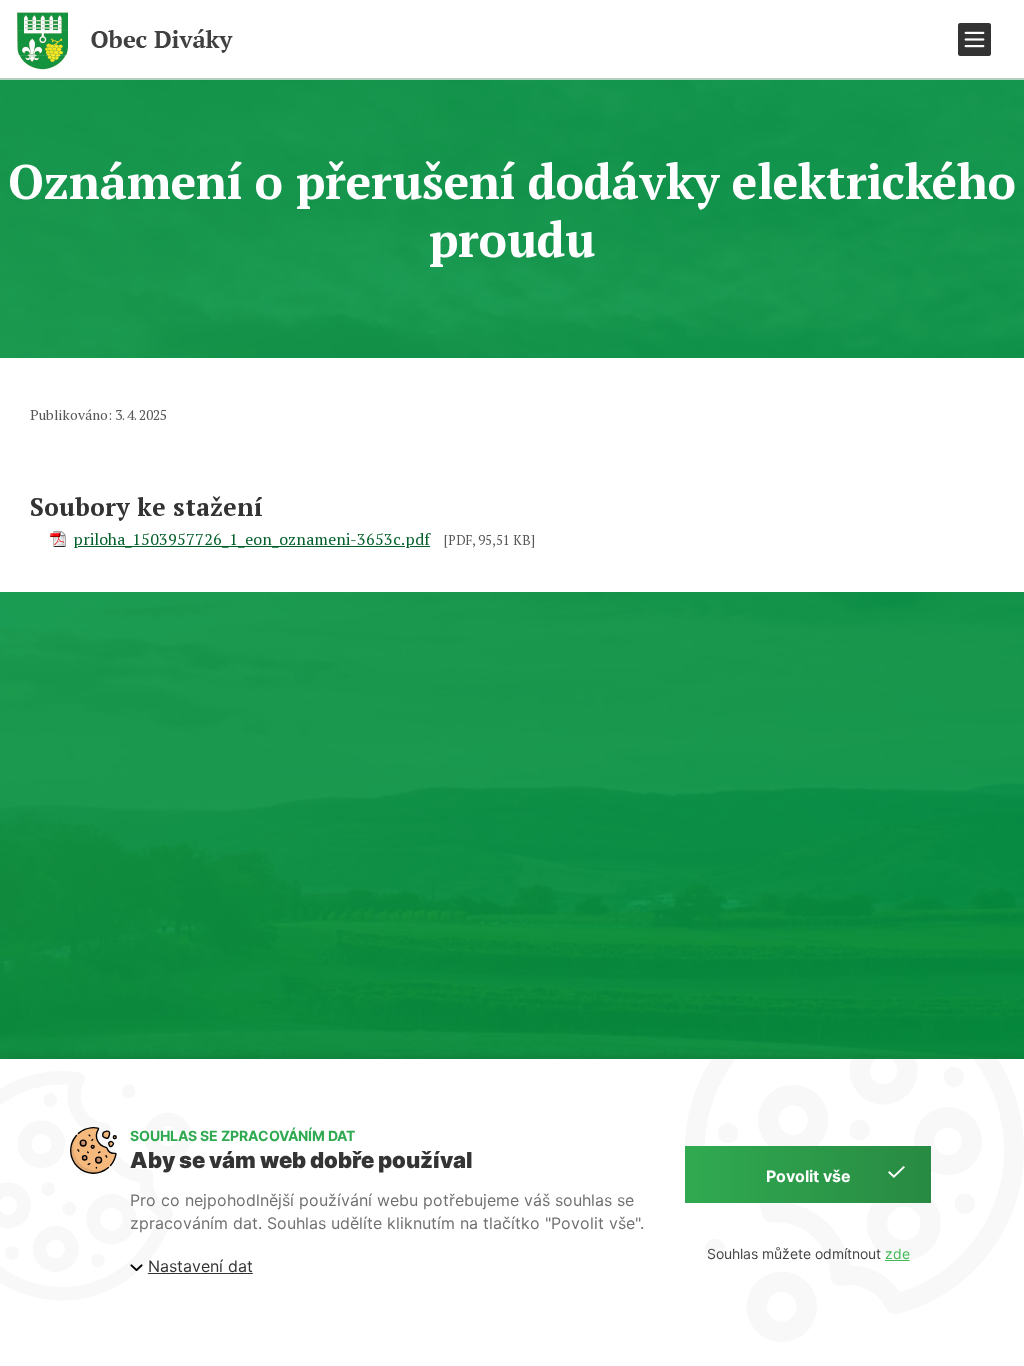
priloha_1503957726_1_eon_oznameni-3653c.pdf (251, 539)
